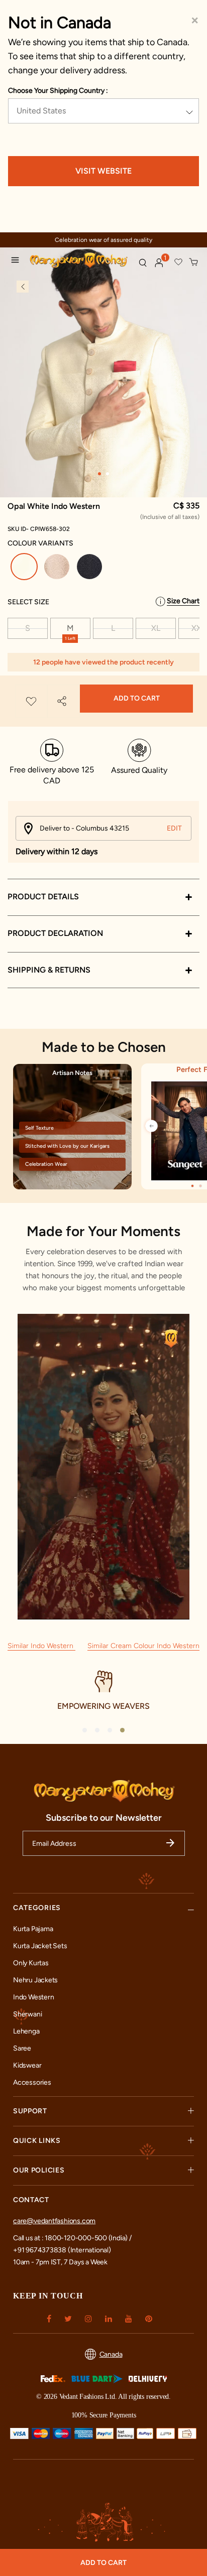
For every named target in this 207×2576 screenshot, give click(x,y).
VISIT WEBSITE (103, 171)
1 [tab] (99, 474)
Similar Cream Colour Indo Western (143, 1646)
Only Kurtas (31, 1963)
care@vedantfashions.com (54, 2221)
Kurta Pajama (33, 1929)
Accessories (32, 2082)
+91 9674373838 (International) (62, 2250)
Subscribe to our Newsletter (104, 1818)
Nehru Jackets (35, 1980)
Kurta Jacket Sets (40, 1946)
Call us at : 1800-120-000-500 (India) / (72, 2238)
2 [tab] (108, 474)
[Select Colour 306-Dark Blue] (91, 568)
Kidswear (27, 2065)
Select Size (28, 602)
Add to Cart (137, 698)
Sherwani (27, 2014)
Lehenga (26, 2031)
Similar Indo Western (41, 1646)
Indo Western (33, 1997)
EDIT (174, 828)
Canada (111, 2354)
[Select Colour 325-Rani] (58, 568)
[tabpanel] (103, 390)
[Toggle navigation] (18, 261)
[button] (159, 263)
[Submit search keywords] (143, 262)
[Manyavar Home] (80, 261)
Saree (22, 2048)
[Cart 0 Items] (194, 262)
